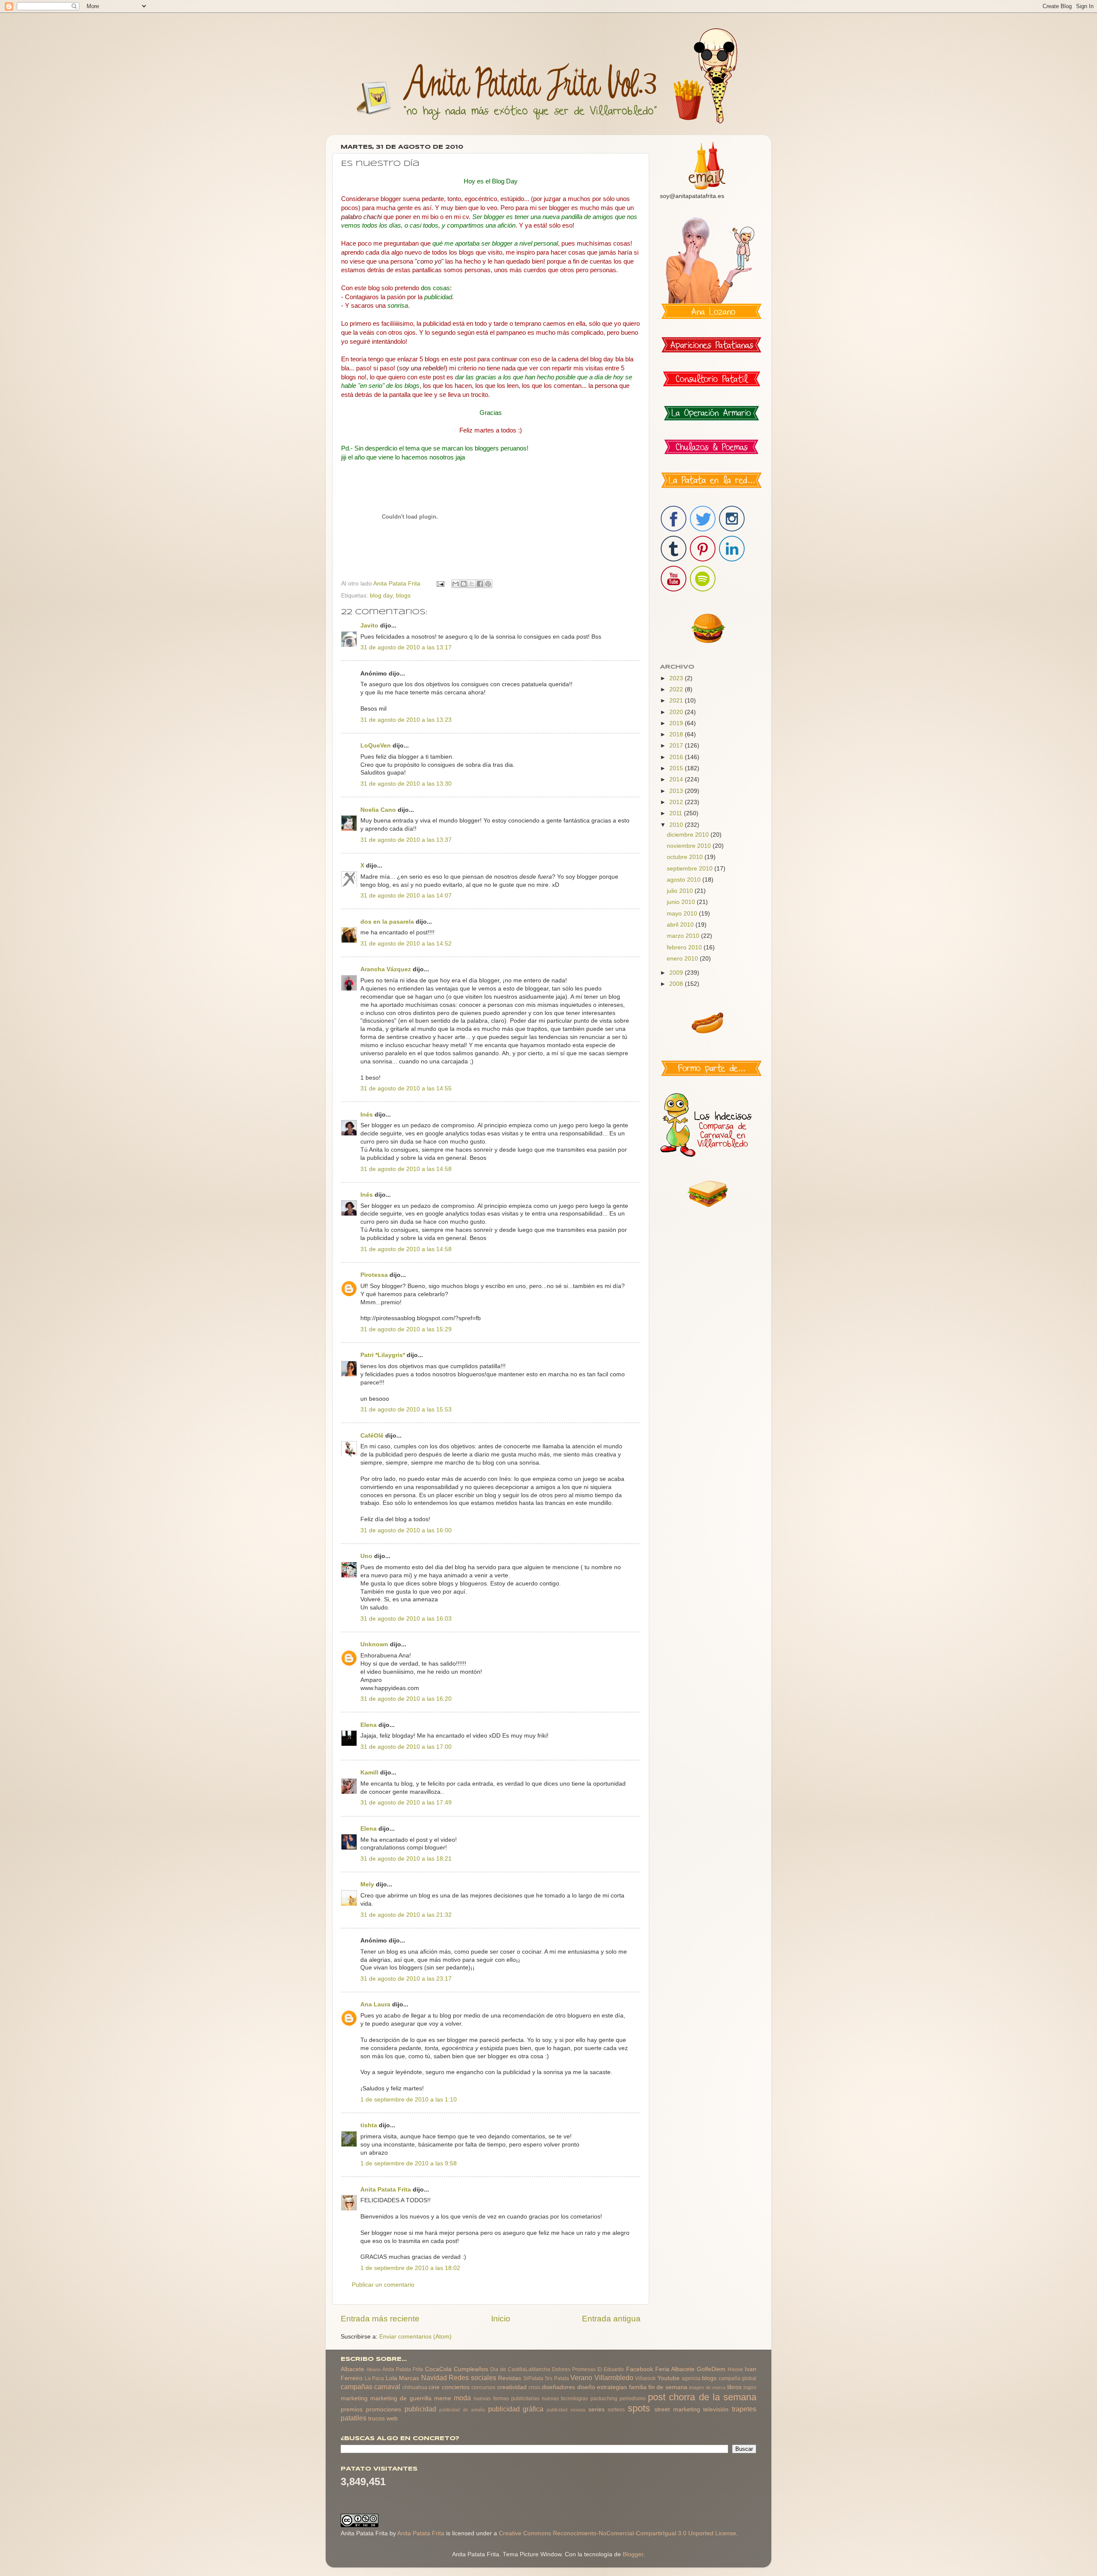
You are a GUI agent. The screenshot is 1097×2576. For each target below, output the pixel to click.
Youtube (668, 2378)
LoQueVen (376, 746)
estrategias (612, 2387)
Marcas (409, 2378)
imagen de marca (707, 2387)
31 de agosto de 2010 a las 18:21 (406, 1859)
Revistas (510, 2378)
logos (750, 2387)
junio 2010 (682, 902)
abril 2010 (681, 925)
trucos (376, 2418)
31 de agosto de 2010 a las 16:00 (406, 1530)
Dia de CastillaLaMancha (520, 2369)
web (392, 2418)
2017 (677, 746)
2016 (677, 757)
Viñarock (645, 2378)
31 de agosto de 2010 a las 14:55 (406, 1088)
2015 (677, 768)
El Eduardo (611, 2369)
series (596, 2409)
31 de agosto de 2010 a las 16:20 (406, 1699)
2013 (677, 791)
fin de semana (668, 2387)
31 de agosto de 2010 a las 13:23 (406, 720)
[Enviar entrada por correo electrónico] (440, 584)
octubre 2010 (686, 857)
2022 (677, 689)
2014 (677, 779)
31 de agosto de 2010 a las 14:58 (406, 1169)
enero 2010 (683, 959)
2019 (677, 723)
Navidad (434, 2378)
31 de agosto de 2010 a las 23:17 (406, 1979)
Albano (373, 2369)
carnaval (387, 2387)
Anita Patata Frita (386, 2190)
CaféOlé (372, 1436)
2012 (677, 802)
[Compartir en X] (472, 584)
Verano (581, 2378)
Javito (369, 626)
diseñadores (558, 2387)
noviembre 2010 (690, 846)
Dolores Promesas (574, 2369)
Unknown (374, 1644)
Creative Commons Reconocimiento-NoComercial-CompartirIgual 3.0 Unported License (617, 2533)
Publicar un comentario (383, 2285)
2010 (677, 825)
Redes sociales (472, 2378)
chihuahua (415, 2387)
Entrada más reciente (380, 2319)
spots (639, 2408)
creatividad (512, 2387)
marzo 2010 (684, 936)
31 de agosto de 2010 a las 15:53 (406, 1410)
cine (434, 2387)
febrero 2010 (685, 947)
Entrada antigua (611, 2319)
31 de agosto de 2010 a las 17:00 (406, 1747)
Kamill (369, 1773)
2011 (677, 813)
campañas (357, 2387)
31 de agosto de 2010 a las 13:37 (406, 840)
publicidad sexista (566, 2410)
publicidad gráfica (516, 2409)
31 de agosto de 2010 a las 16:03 (406, 1619)
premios (352, 2409)
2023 (677, 678)
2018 (677, 734)
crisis (534, 2387)
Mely (367, 1884)
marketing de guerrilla (401, 2398)
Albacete (352, 2369)
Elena (369, 1725)
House (735, 2369)
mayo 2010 (683, 914)
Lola (391, 2378)
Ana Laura (375, 2004)
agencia (691, 2378)
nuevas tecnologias (565, 2399)
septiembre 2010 (691, 869)
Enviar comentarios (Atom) (415, 2337)
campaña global (738, 2378)
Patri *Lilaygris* (383, 1355)
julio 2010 (681, 891)
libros (734, 2387)
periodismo (633, 2399)
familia (638, 2387)
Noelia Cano (378, 810)
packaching (604, 2399)
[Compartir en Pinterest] (488, 584)
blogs (403, 596)
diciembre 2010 (689, 835)
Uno (366, 1556)
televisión (716, 2409)
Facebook (640, 2369)
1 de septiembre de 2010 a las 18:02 (410, 2268)
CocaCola (438, 2369)
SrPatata (533, 2378)
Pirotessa (374, 1275)
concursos (483, 2387)
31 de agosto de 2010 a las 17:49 (406, 1803)
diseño (586, 2387)
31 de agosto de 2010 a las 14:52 (406, 944)
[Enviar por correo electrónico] (456, 584)
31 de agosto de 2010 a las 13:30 (406, 784)
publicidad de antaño (462, 2410)
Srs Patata (557, 2378)
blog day (381, 596)
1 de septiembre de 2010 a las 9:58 (409, 2163)
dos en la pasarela (387, 922)
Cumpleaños (471, 2369)
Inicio (501, 2319)
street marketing (677, 2409)
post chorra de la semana (702, 2397)
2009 (677, 973)
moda (462, 2398)
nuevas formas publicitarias (506, 2399)
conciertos (456, 2387)
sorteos (616, 2410)
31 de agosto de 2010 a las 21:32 (406, 1915)
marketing (354, 2398)
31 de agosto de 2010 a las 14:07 (406, 896)
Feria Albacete (675, 2369)
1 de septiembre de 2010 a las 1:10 (409, 2100)
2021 (677, 701)
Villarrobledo (614, 2378)
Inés (367, 1115)
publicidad (420, 2409)
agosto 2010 (685, 880)
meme (443, 2398)
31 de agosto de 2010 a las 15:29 (406, 1329)
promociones (384, 2409)
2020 (677, 712)
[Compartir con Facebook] (480, 584)
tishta (369, 2125)
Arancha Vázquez (386, 969)
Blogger (633, 2554)
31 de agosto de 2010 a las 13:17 (406, 647)
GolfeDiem (711, 2369)
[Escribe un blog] (464, 584)
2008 (677, 984)
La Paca (375, 2378)
